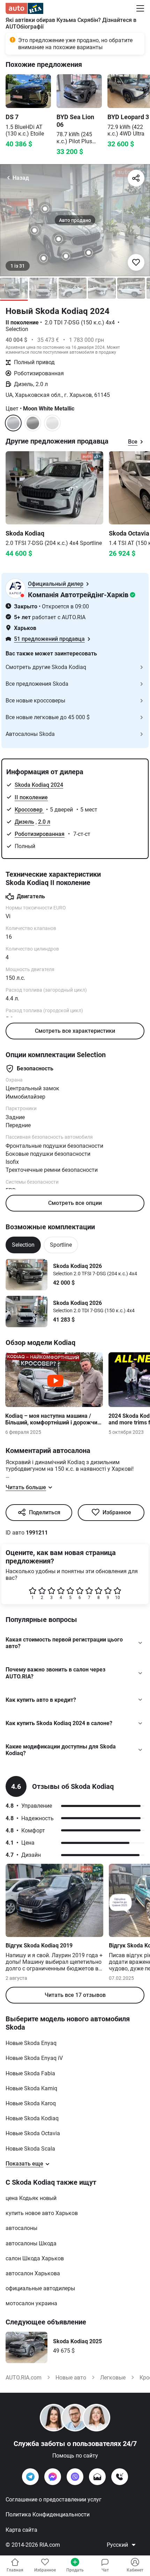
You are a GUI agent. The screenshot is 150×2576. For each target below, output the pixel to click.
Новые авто (71, 2378)
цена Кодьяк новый (31, 2198)
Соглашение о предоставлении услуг (54, 2500)
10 (118, 1598)
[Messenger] (53, 2477)
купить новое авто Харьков (42, 2213)
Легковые (113, 2378)
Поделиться (45, 1512)
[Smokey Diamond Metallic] (52, 423)
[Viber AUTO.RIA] (75, 2477)
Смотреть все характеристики (75, 1031)
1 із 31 (18, 266)
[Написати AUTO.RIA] (97, 2477)
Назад (21, 178)
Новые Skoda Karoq (31, 2103)
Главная (15, 2570)
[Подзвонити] (120, 2477)
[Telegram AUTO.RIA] (30, 2477)
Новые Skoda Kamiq (31, 2088)
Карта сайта (21, 2530)
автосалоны (21, 2228)
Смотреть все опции (75, 1203)
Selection (23, 1245)
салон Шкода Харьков (35, 2258)
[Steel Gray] (33, 423)
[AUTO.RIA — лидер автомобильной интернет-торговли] (24, 8)
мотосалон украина (31, 2303)
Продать (75, 2570)
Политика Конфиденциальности (48, 2515)
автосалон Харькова (33, 2273)
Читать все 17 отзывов (75, 1995)
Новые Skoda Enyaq (31, 2043)
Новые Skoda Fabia (30, 2073)
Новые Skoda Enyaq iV (34, 2058)
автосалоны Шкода (31, 2243)
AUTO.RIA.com (24, 2378)
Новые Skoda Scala (30, 2149)
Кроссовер (29, 810)
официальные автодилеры (40, 2288)
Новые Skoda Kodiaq (32, 2118)
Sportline (61, 1245)
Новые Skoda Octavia (33, 2133)
